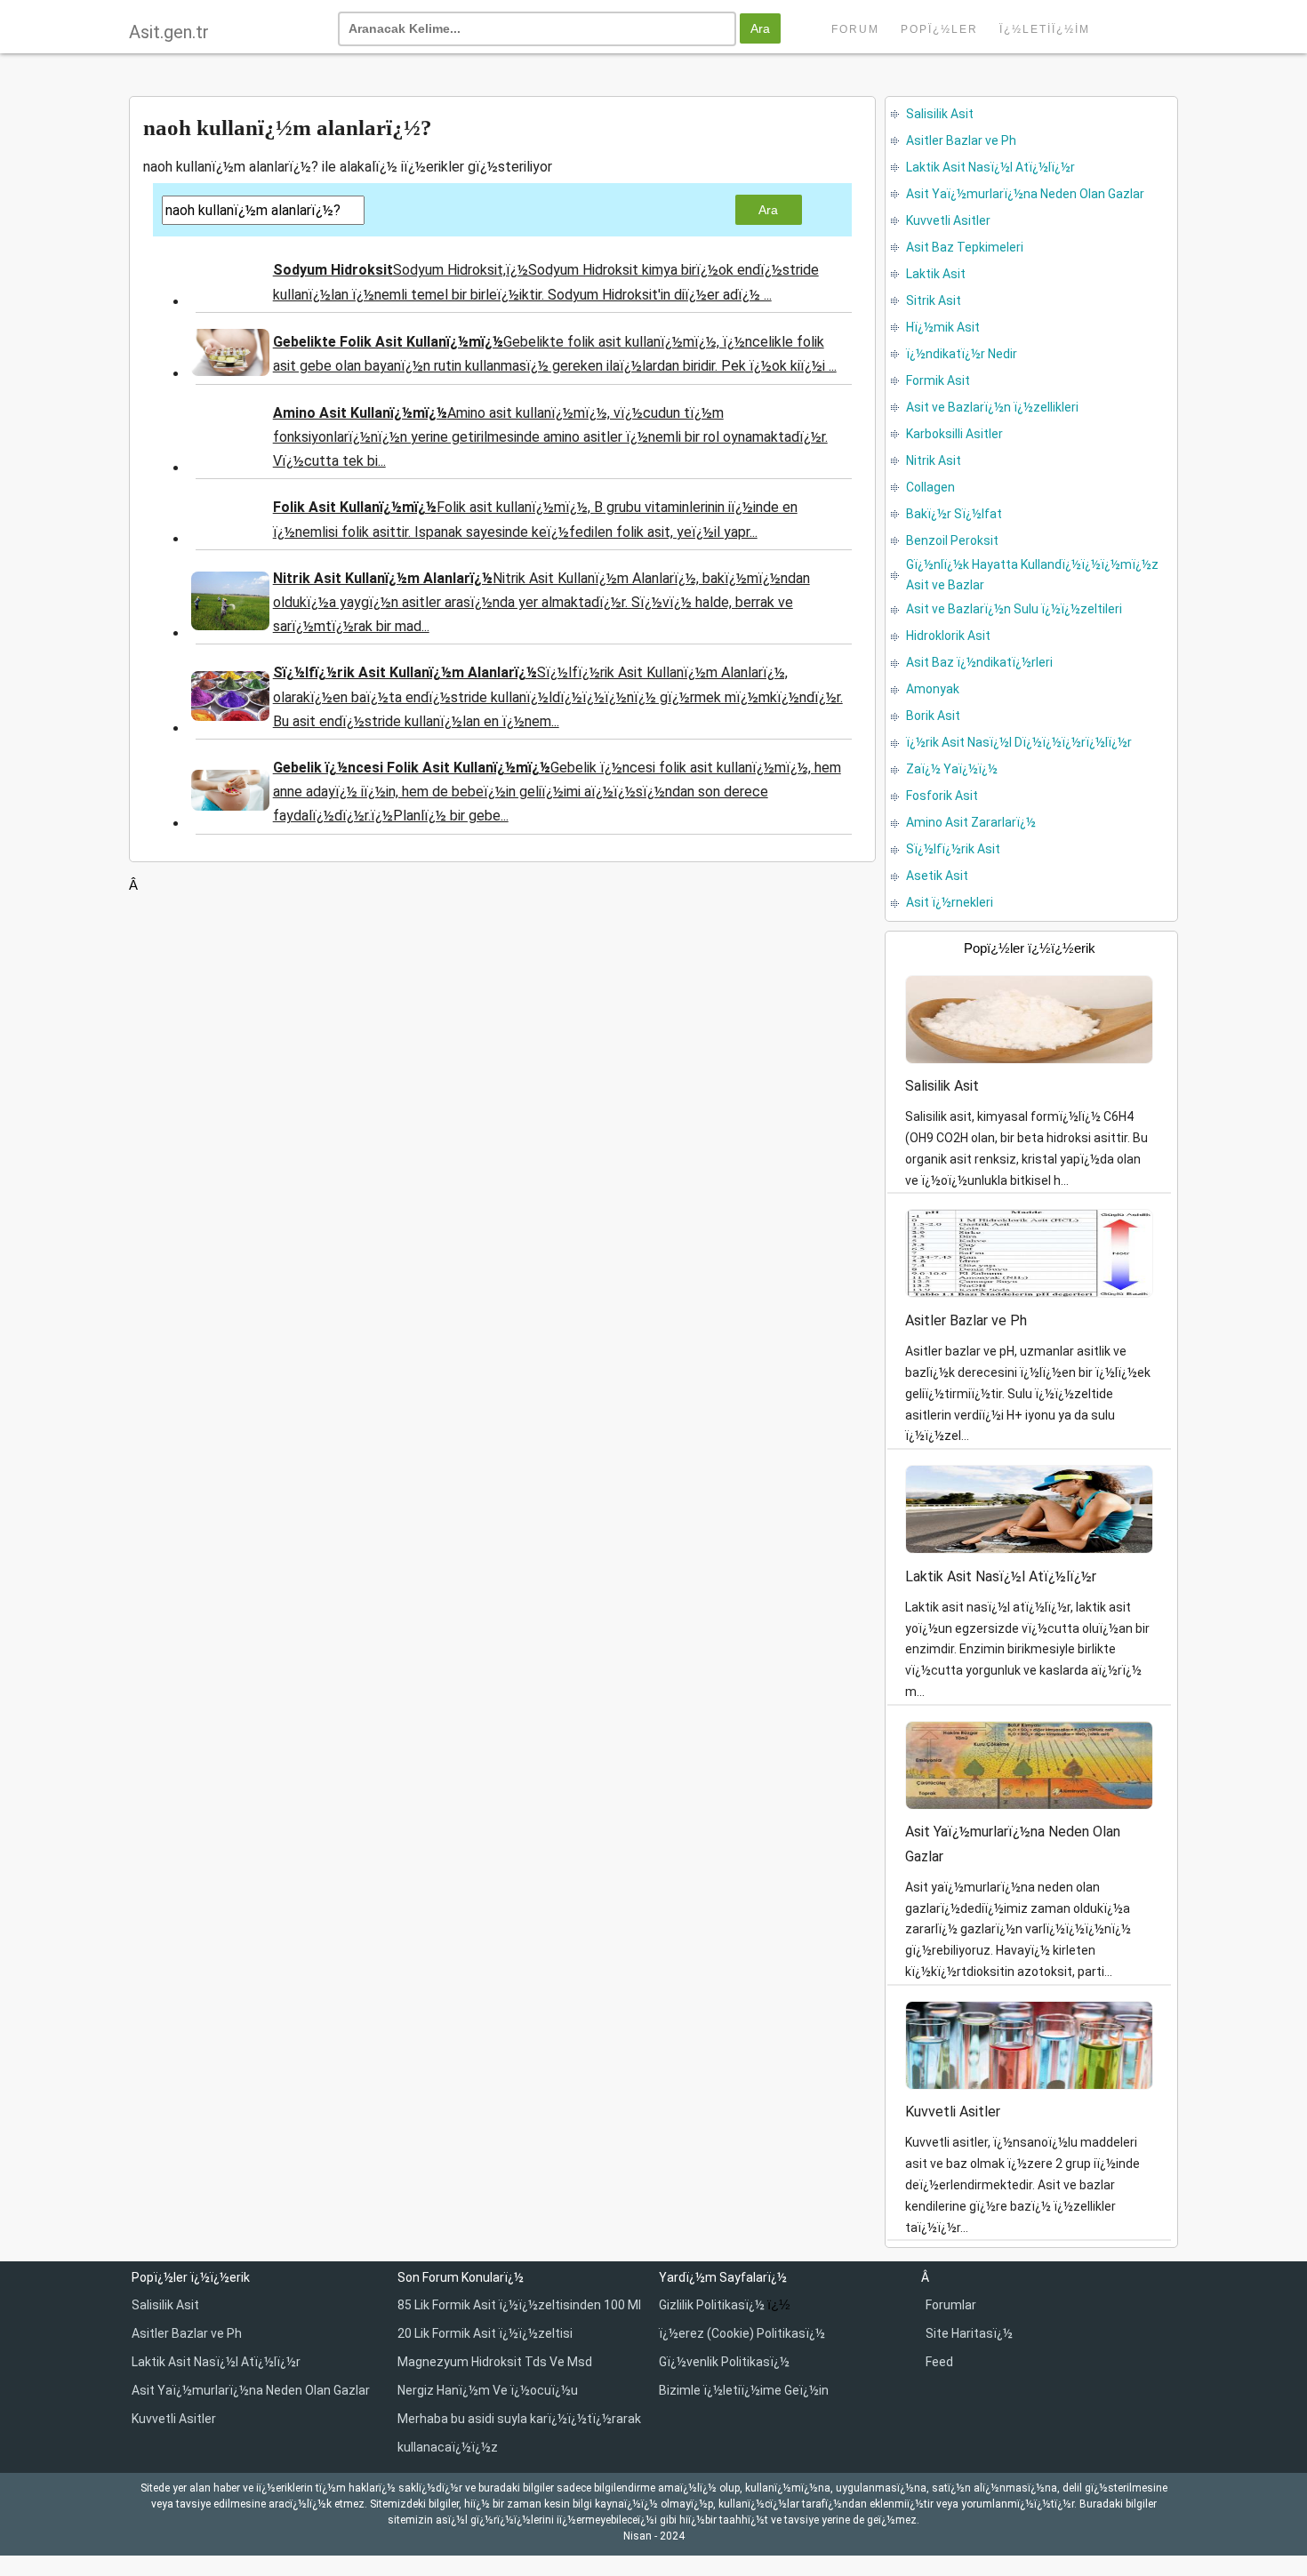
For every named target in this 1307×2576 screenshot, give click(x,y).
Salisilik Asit (165, 2305)
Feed (939, 2362)
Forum (855, 29)
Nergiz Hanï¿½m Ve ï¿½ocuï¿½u (488, 2390)
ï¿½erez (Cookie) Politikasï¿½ (742, 2333)
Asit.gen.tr (169, 32)
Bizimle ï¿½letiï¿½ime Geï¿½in (744, 2390)
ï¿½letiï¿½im (1045, 29)
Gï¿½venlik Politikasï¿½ (724, 2362)
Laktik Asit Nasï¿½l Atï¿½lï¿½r (216, 2362)
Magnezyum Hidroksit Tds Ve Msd (495, 2362)
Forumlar (951, 2305)
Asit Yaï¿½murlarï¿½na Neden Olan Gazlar (251, 2390)
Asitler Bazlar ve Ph (187, 2333)
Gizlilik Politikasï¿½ (713, 2305)
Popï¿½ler (939, 29)
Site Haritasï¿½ (969, 2333)
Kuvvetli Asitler (174, 2419)
